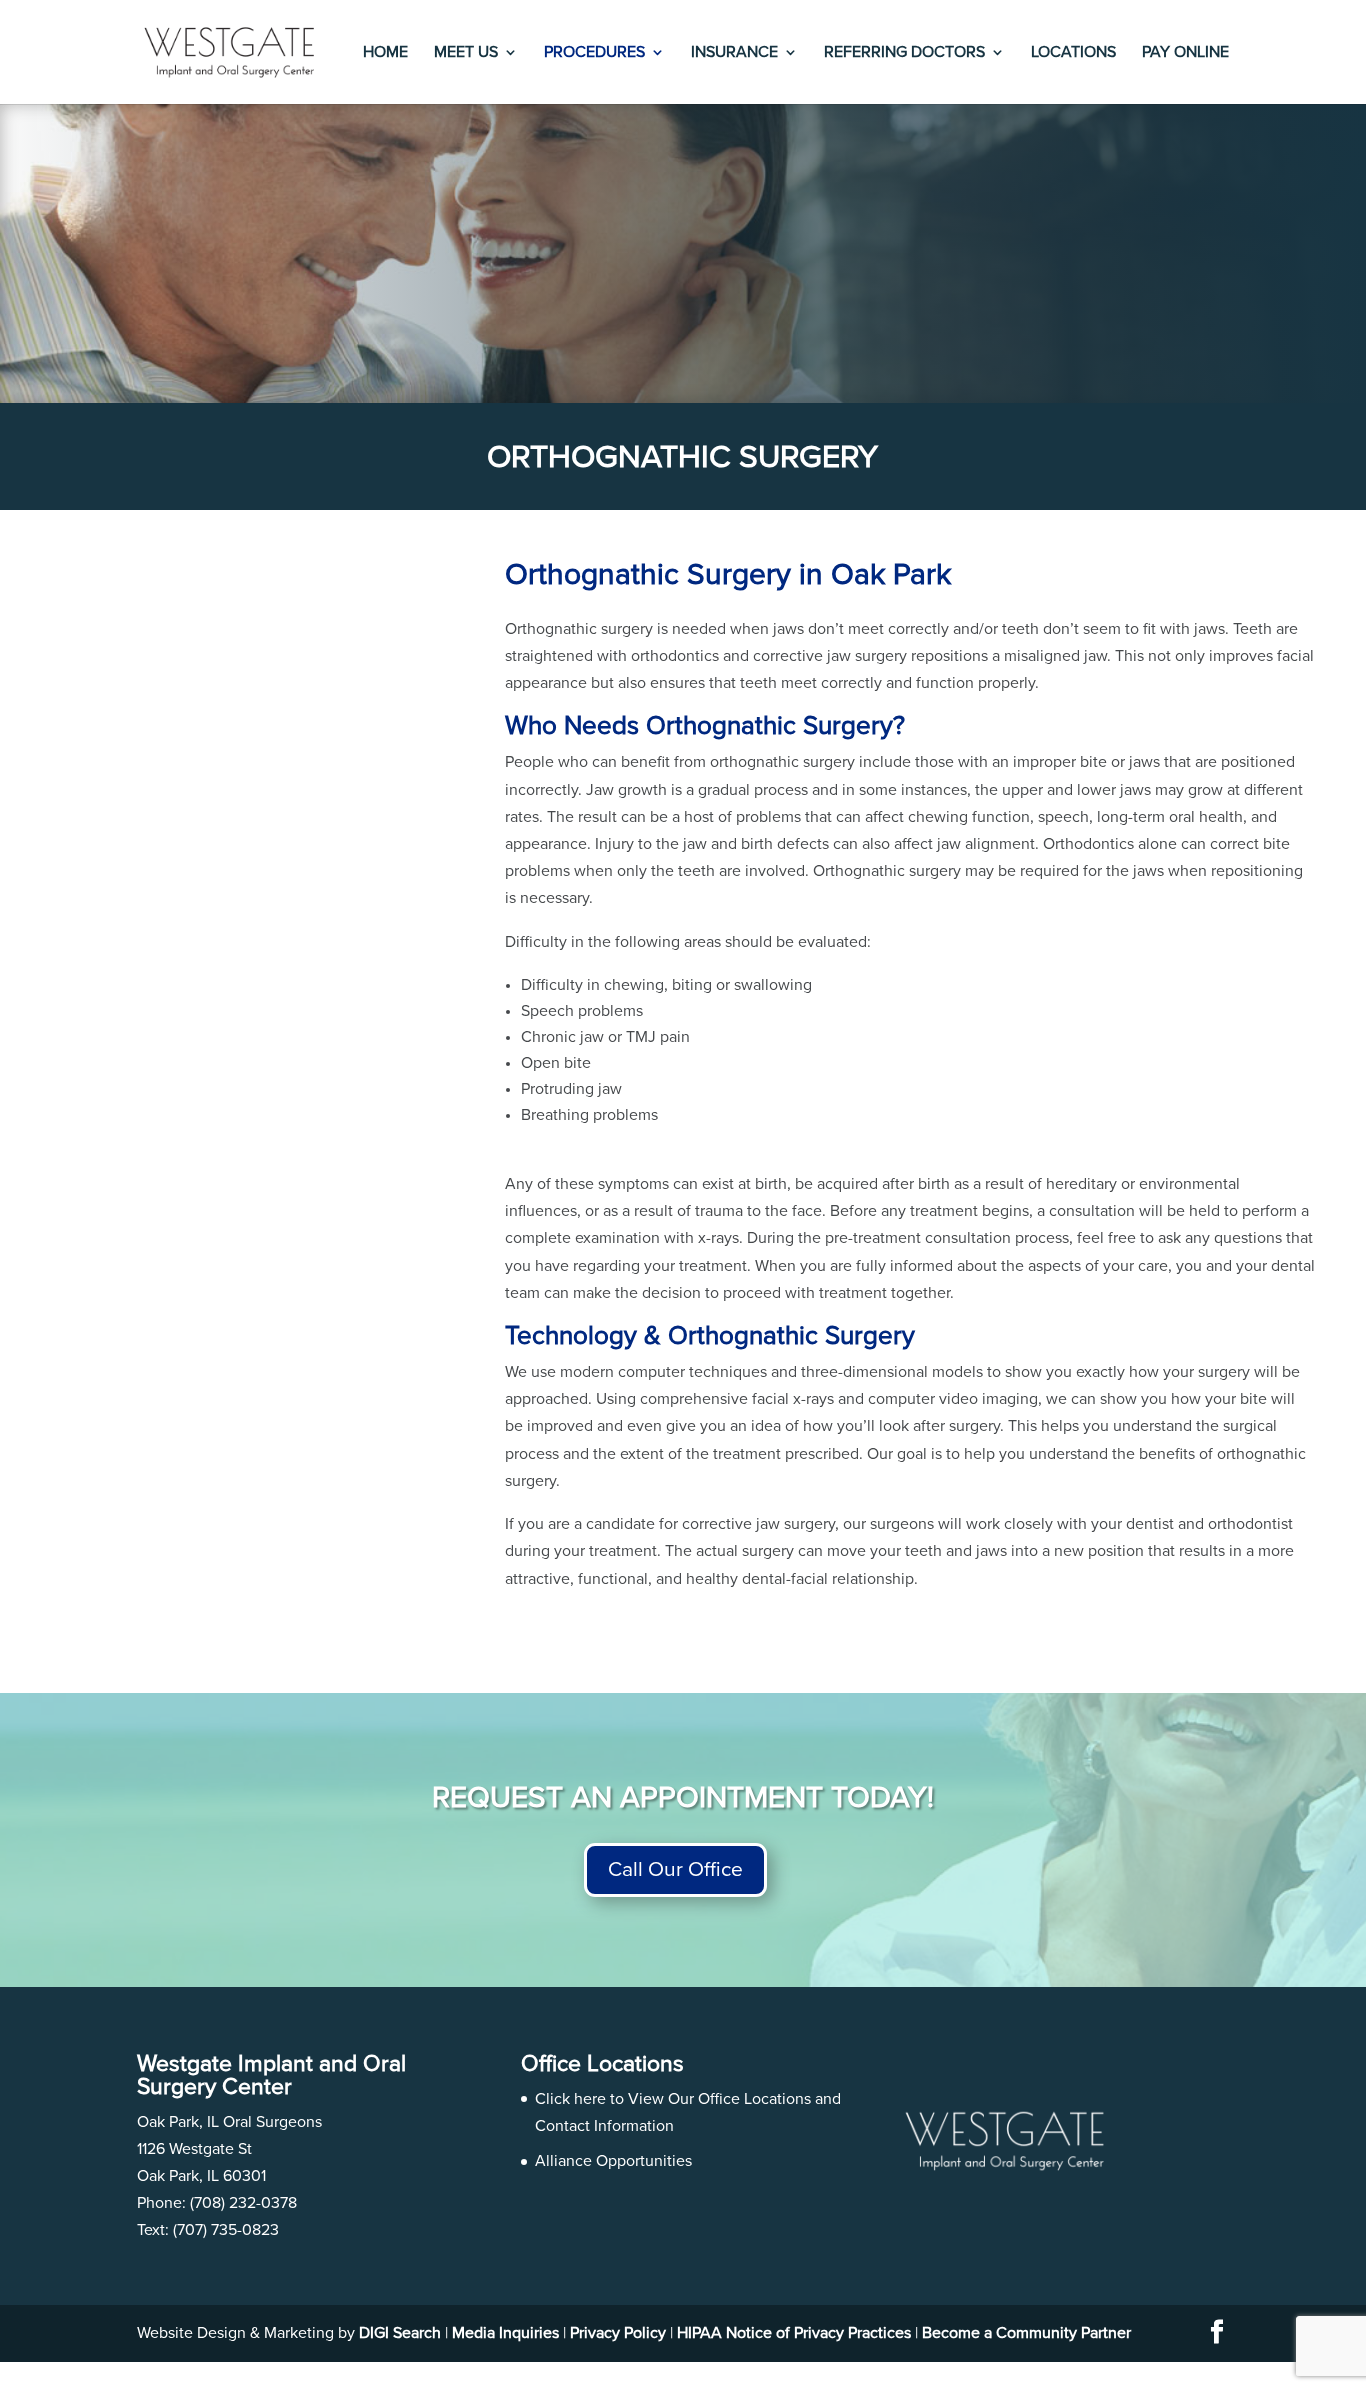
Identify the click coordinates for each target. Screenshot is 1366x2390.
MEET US (466, 52)
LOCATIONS (1073, 52)
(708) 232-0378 (243, 2203)
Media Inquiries (505, 2333)
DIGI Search (400, 2333)
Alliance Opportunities (613, 2161)
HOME (385, 52)
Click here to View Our (616, 2099)
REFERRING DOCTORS (904, 52)
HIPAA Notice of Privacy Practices (794, 2333)
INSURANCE (734, 52)
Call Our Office (675, 1869)
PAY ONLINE (1185, 52)
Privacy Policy (618, 2333)
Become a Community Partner (1026, 2333)
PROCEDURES (594, 52)
